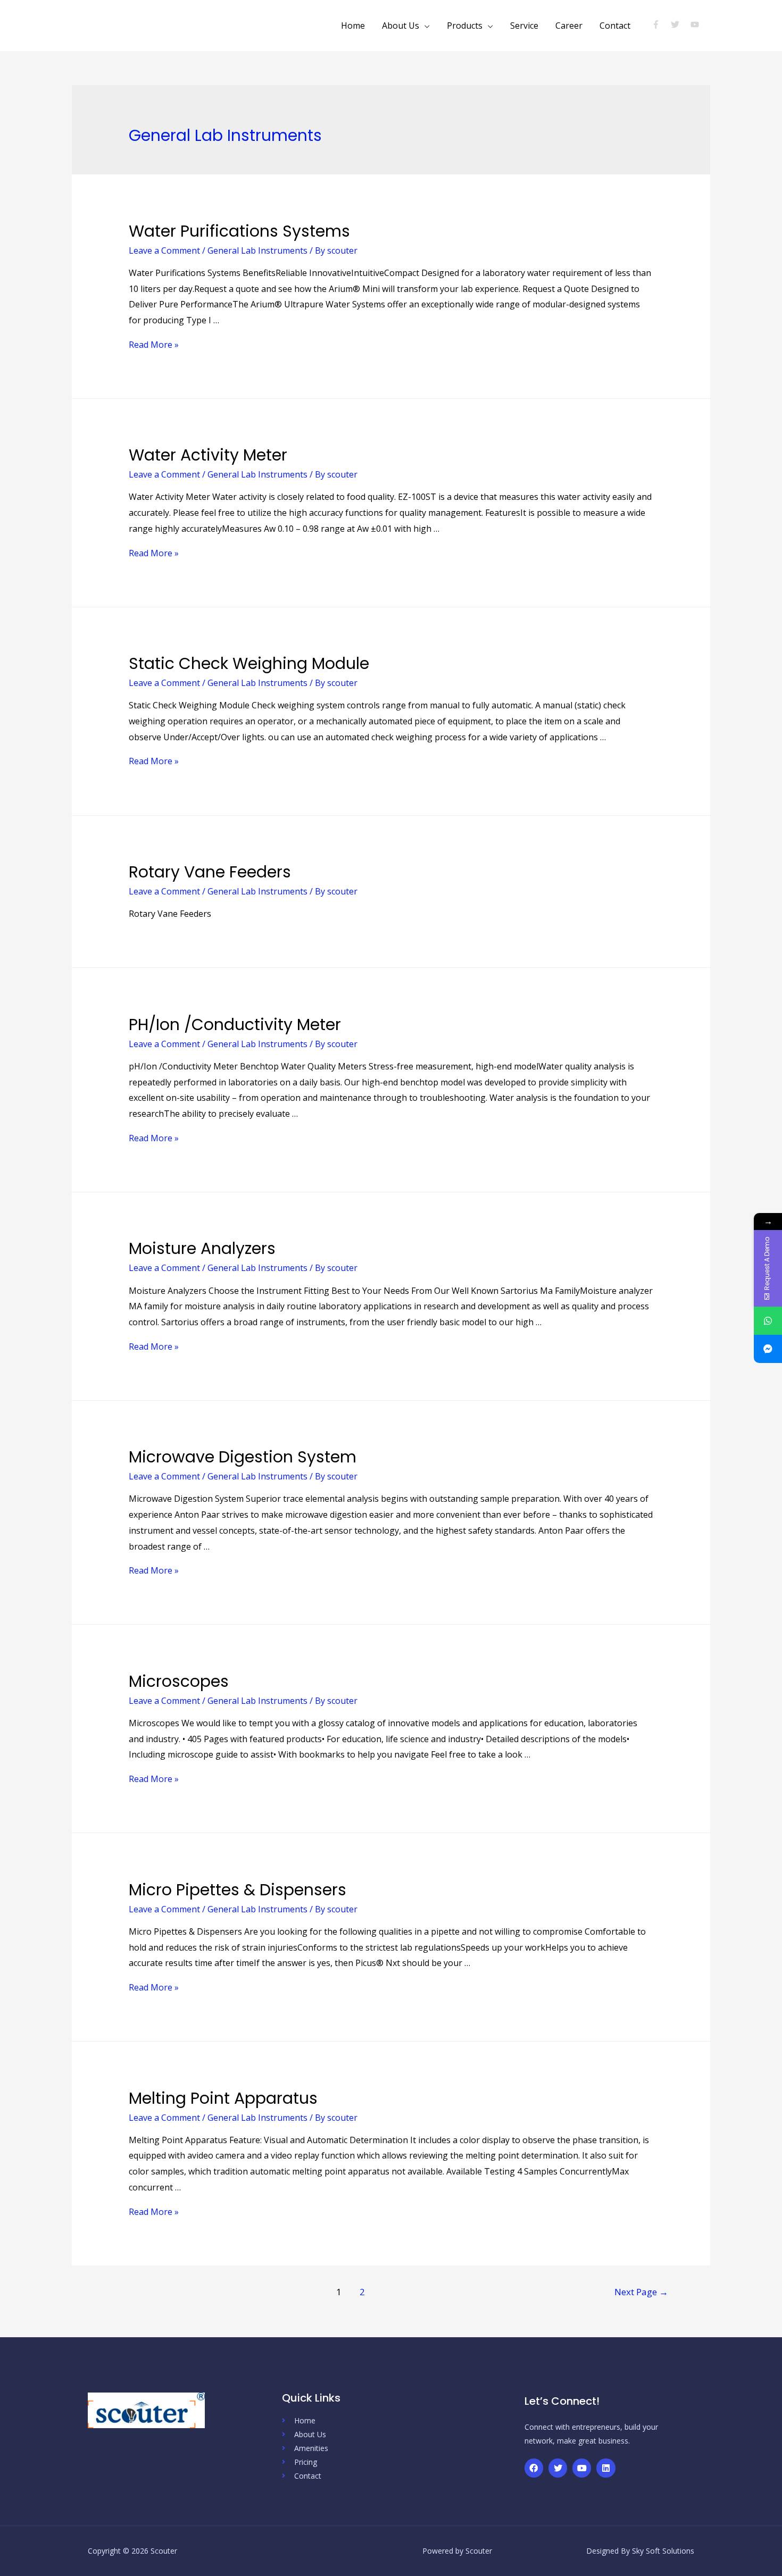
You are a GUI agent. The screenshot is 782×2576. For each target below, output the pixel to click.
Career (569, 26)
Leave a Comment (164, 250)
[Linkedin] (606, 2468)
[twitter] (680, 24)
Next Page (641, 2292)
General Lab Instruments (257, 250)
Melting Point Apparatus (223, 2098)
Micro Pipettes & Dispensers (238, 1890)
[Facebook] (534, 2468)
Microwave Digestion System (243, 1457)
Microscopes (179, 1681)
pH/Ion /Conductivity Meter (235, 1024)
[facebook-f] (660, 24)
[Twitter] (558, 2468)
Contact (615, 26)
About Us (401, 26)
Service (524, 26)
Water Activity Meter (208, 455)
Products (465, 26)
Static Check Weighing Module (249, 663)
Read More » (154, 345)
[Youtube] (582, 2468)
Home (353, 26)
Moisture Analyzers (202, 1248)
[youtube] (696, 24)
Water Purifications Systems (239, 231)
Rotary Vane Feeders (210, 872)
